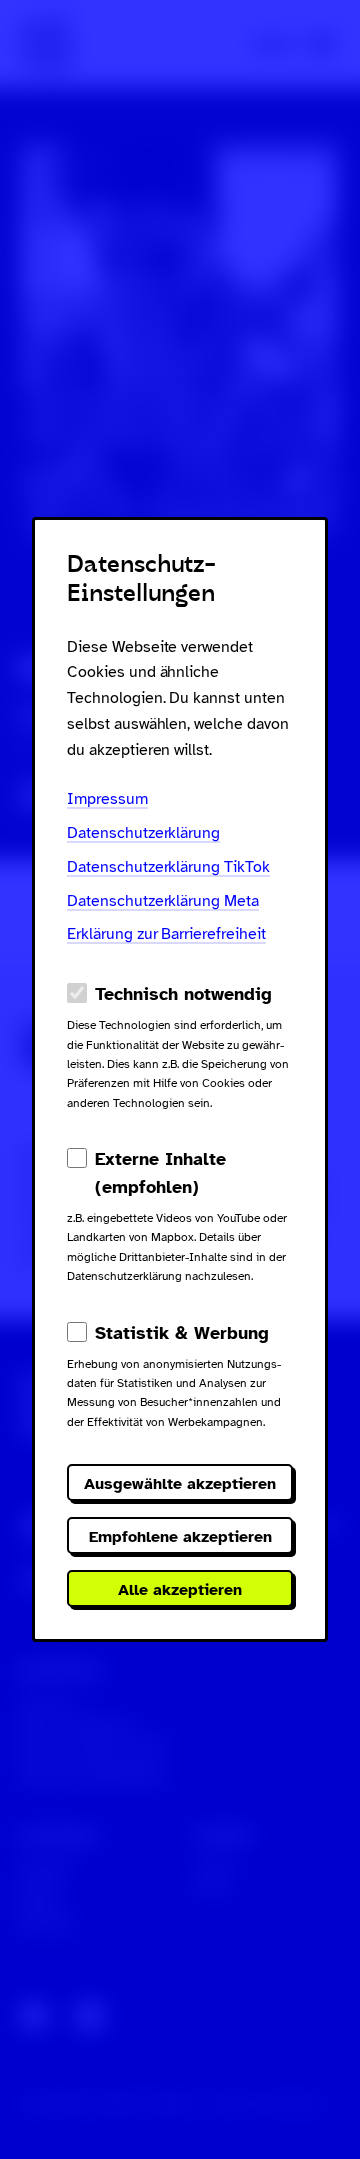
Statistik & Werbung (182, 1333)
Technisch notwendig (183, 994)
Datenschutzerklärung (143, 833)
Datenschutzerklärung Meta (163, 901)
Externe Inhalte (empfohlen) (160, 1173)
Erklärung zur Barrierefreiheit (166, 934)
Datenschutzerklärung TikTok (168, 867)
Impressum (107, 799)
